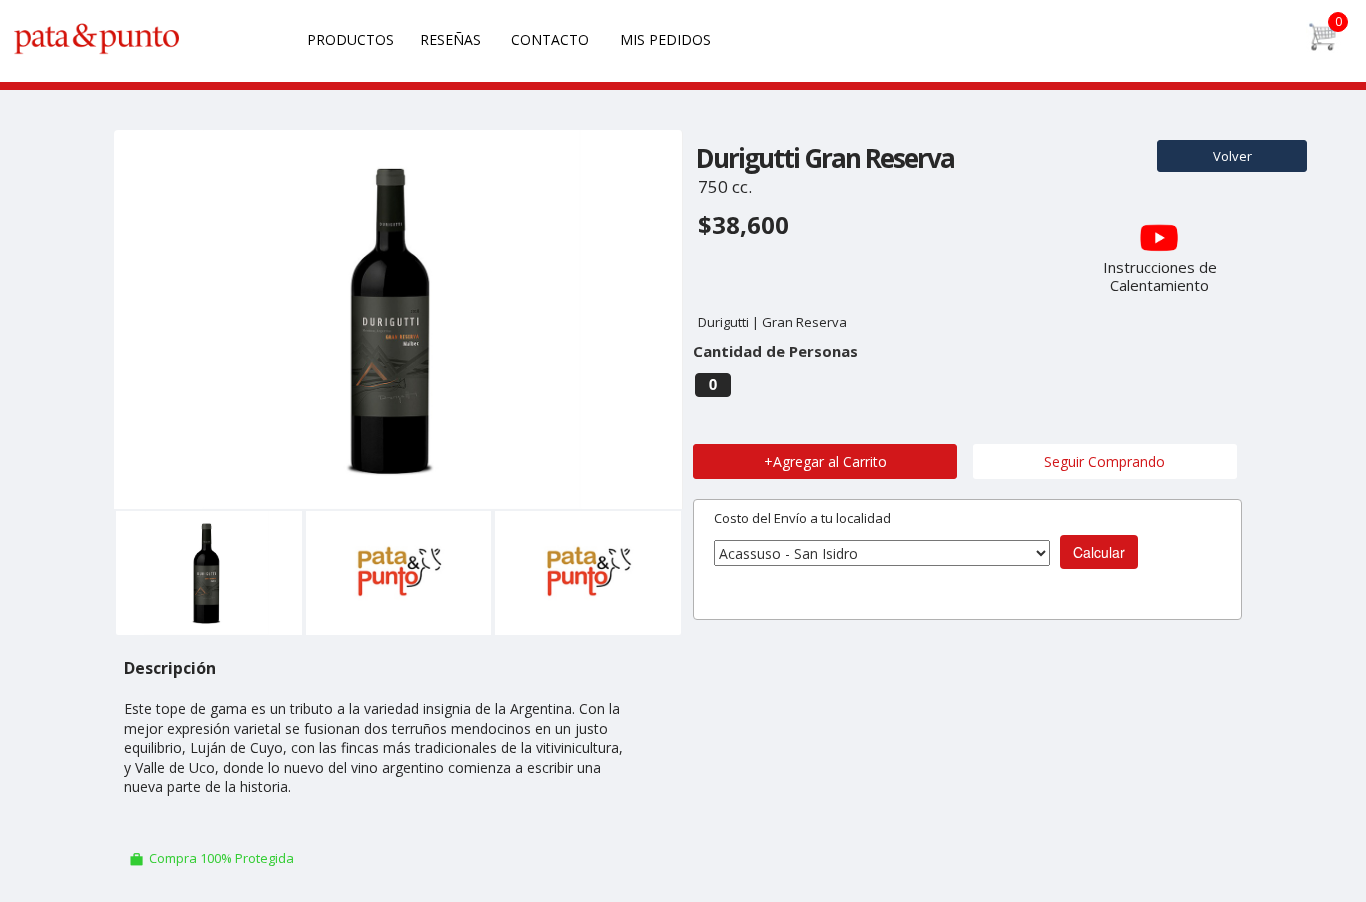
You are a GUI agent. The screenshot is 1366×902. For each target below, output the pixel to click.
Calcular (1099, 552)
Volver (1232, 156)
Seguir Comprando (1104, 461)
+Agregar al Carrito (825, 461)
